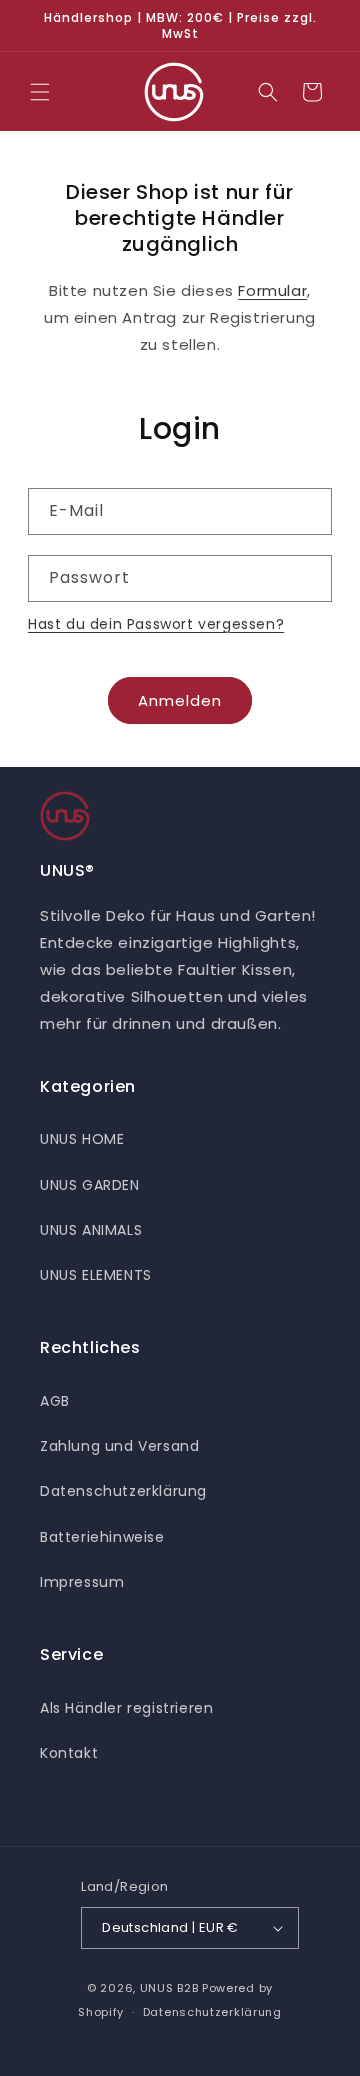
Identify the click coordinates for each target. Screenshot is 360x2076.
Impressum (82, 1582)
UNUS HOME (82, 1139)
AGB (55, 1401)
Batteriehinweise (102, 1537)
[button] (40, 92)
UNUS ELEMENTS (96, 1275)
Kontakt (69, 1753)
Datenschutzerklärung (123, 1491)
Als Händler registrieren (126, 1708)
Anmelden (180, 700)
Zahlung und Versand (119, 1446)
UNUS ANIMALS (91, 1230)
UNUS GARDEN (90, 1185)
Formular (272, 290)
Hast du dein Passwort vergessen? (156, 624)
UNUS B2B (169, 1988)
